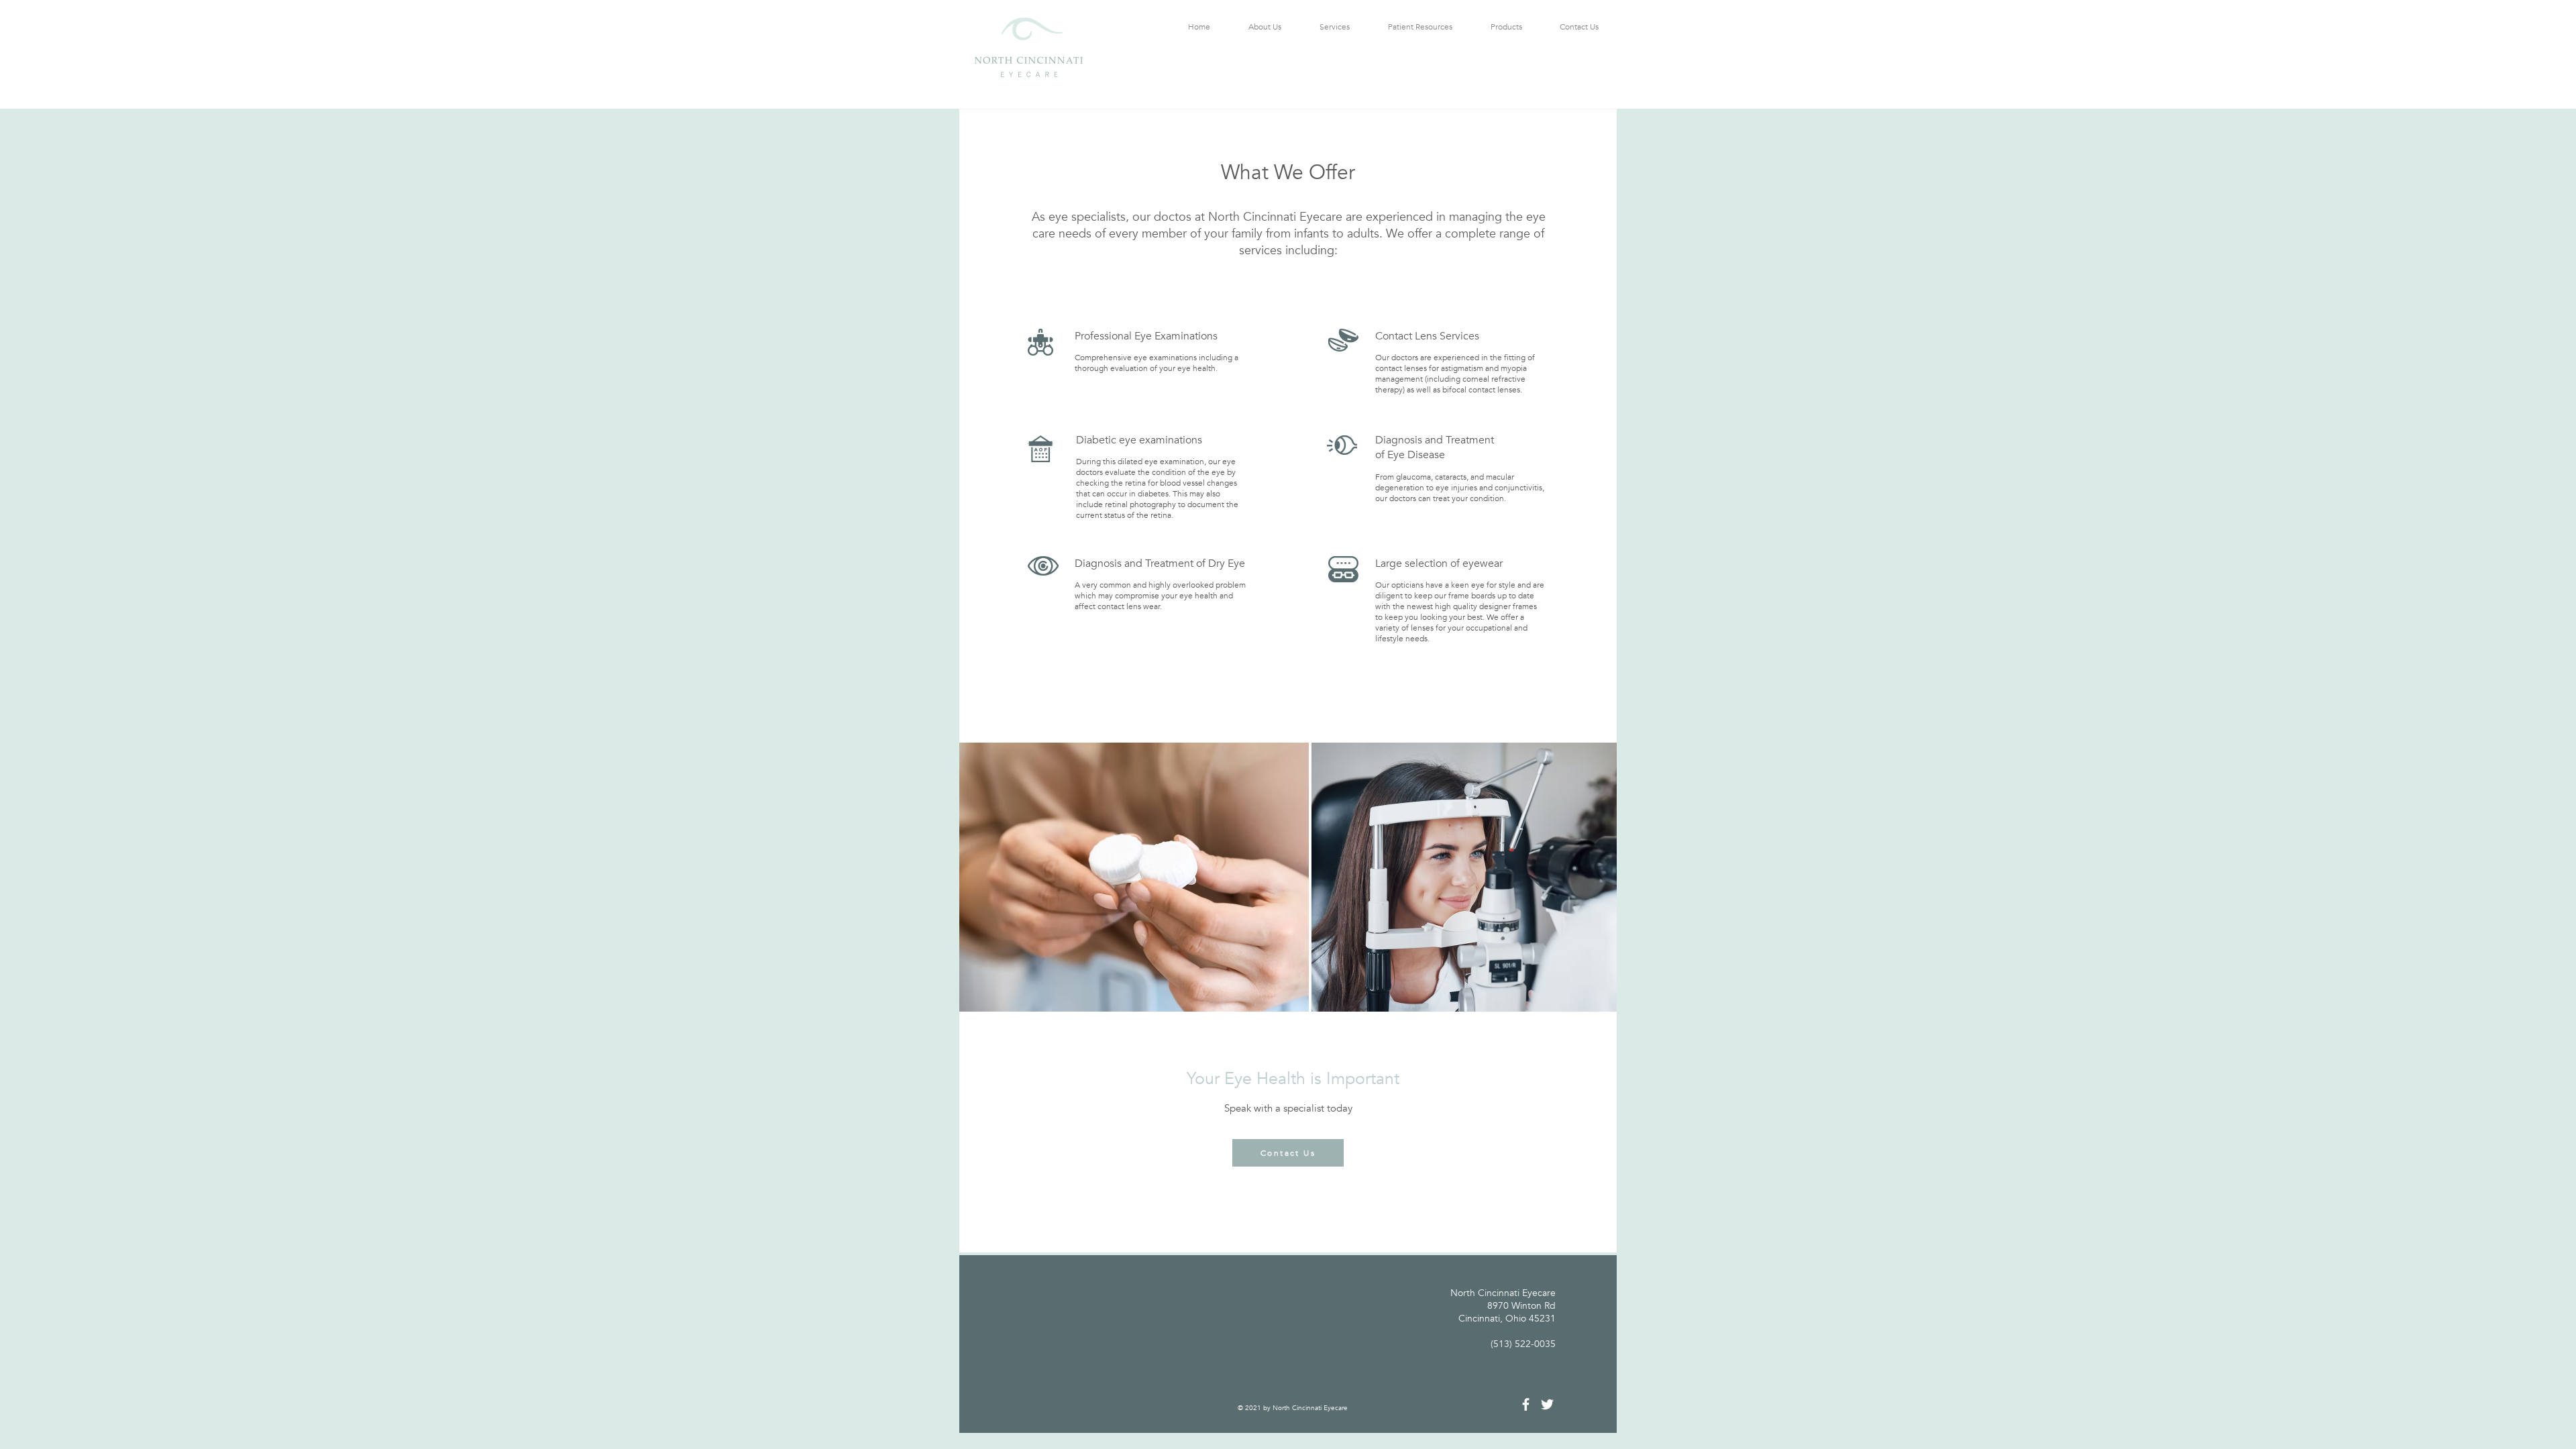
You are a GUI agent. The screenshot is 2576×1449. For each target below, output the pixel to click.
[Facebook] (1526, 1404)
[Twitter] (1547, 1404)
